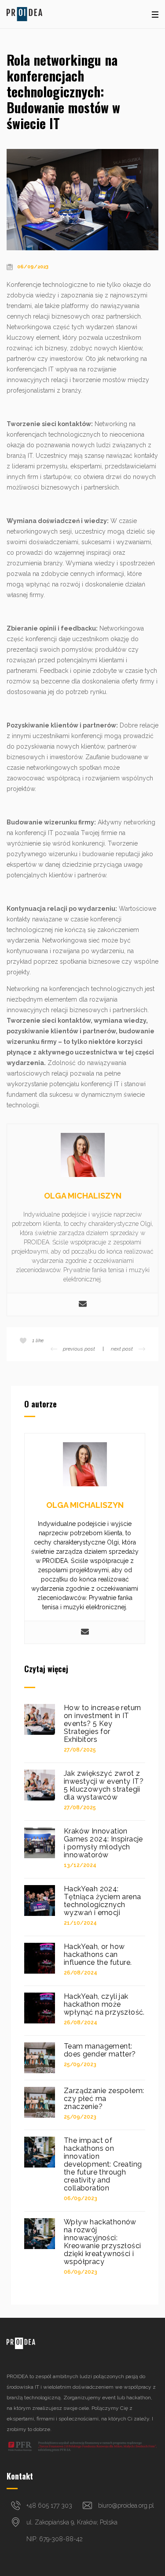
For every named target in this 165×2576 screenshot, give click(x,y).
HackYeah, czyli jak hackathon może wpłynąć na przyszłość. (104, 2004)
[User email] (83, 1305)
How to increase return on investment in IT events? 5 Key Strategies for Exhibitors (103, 1724)
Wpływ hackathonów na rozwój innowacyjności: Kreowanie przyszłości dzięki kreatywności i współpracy (102, 2242)
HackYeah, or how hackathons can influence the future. (98, 1955)
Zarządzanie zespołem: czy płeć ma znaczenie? (104, 2099)
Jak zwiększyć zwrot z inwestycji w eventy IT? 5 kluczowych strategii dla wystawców (104, 1785)
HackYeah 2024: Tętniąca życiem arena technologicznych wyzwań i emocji (102, 1901)
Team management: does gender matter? (100, 2050)
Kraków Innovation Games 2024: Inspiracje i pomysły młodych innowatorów (103, 1843)
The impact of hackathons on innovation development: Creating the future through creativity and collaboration (103, 2164)
